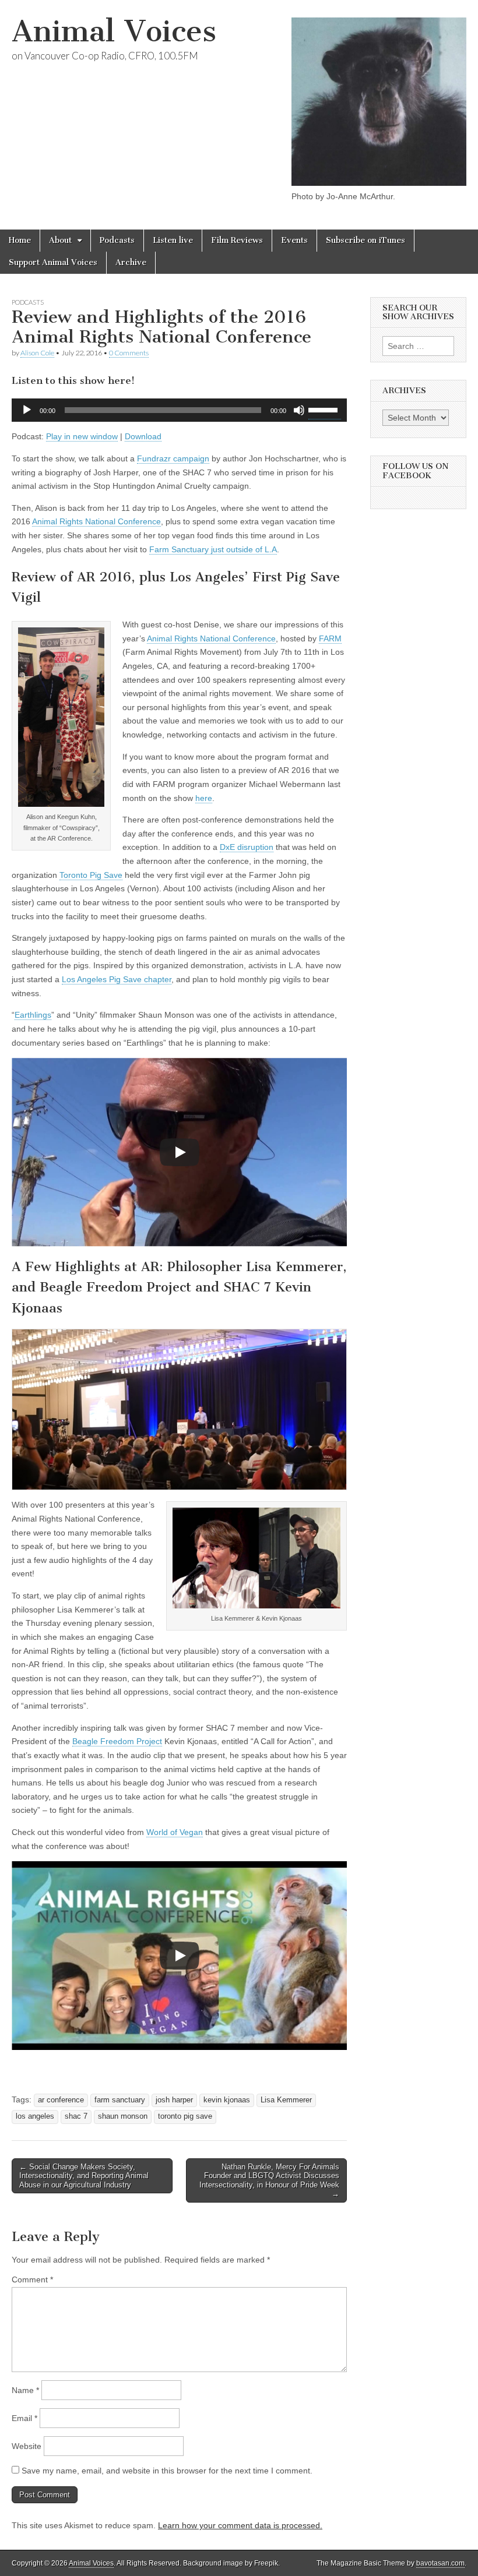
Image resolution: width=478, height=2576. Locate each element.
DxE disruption (247, 847)
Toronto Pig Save (91, 875)
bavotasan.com (440, 2563)
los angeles (35, 2116)
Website (27, 2446)
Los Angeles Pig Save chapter (117, 979)
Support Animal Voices (53, 262)
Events (294, 240)
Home (20, 240)
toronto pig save (185, 2116)
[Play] (27, 410)
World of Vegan (175, 1832)
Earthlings (33, 1015)
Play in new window (82, 436)
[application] (179, 410)
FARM (330, 638)
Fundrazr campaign (173, 458)
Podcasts (117, 240)
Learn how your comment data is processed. (240, 2525)
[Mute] (299, 410)
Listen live (173, 240)
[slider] (325, 409)
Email (24, 2418)
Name (25, 2390)
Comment (32, 2279)
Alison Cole (37, 353)
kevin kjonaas (227, 2100)
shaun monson (123, 2116)
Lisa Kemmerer (286, 2100)
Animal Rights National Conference (96, 521)
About (60, 240)
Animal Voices (114, 31)
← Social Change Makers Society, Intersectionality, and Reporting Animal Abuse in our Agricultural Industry (84, 2176)
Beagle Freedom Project (117, 1741)
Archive (131, 262)
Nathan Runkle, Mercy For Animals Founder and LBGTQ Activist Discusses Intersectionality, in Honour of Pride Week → (269, 2180)
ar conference (61, 2100)
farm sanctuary (120, 2100)
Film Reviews (237, 240)
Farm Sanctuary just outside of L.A (213, 549)
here (204, 798)
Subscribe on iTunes (365, 240)
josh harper (174, 2100)
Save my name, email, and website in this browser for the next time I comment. (167, 2471)
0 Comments (129, 353)
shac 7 (76, 2116)
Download (143, 436)
